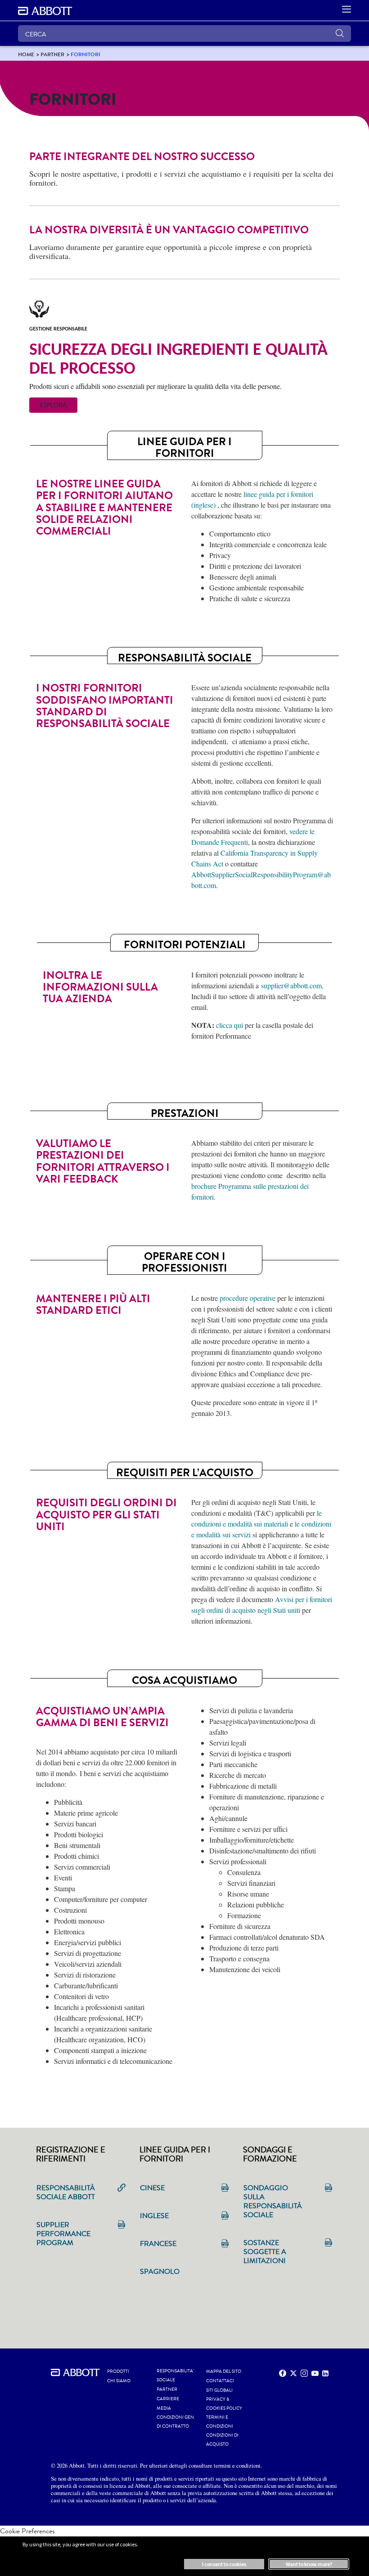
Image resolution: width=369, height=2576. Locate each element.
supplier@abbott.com (291, 985)
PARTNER (167, 2389)
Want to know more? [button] (309, 2564)
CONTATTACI (220, 2381)
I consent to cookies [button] (224, 2564)
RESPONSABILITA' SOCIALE (175, 2375)
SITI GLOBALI (219, 2390)
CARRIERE (168, 2399)
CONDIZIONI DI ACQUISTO (222, 2440)
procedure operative (247, 1298)
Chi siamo (119, 2381)
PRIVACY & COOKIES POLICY (224, 2404)
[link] (26, 54)
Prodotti (118, 2371)
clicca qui (229, 1025)
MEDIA (164, 2408)
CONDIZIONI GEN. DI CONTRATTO (176, 2422)
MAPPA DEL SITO (224, 2371)
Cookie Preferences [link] (27, 2531)
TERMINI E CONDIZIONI (220, 2422)
